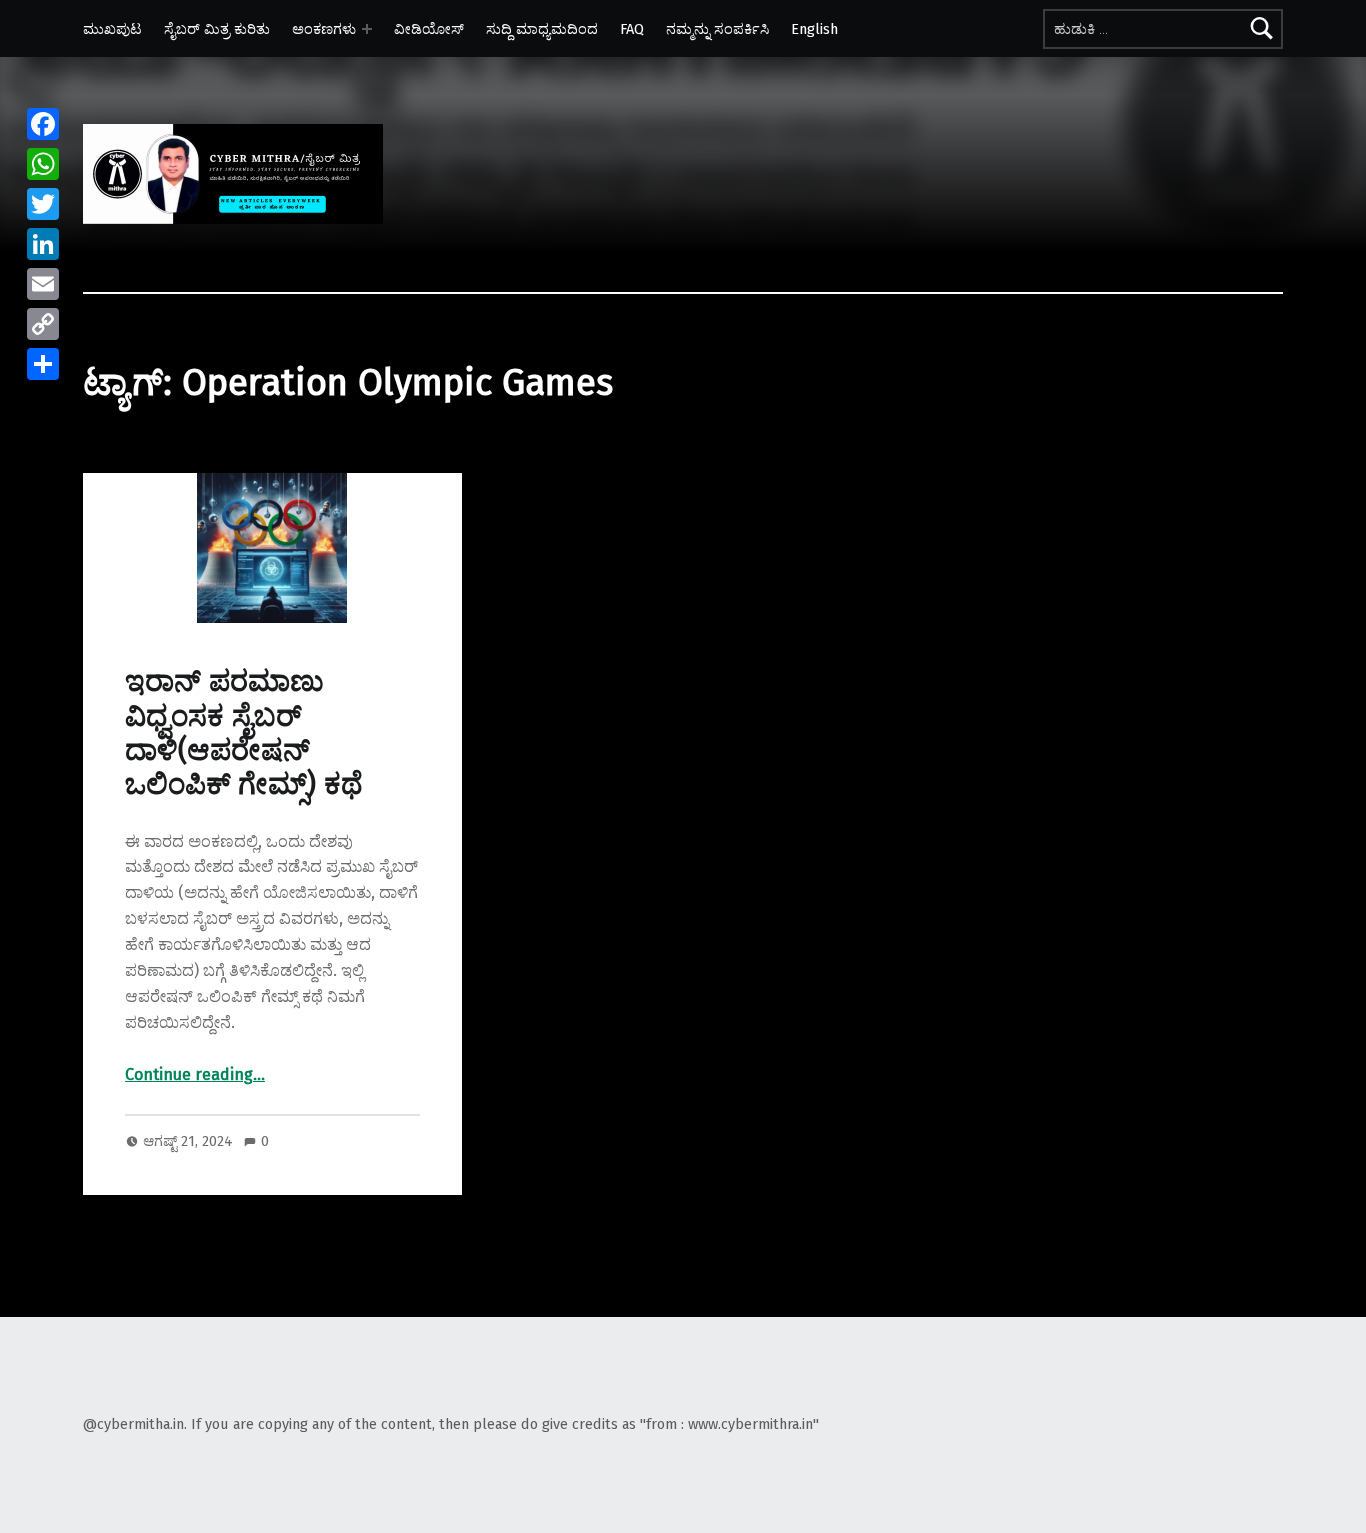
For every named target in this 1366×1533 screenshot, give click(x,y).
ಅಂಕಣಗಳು (324, 29)
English (814, 29)
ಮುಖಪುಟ (112, 29)
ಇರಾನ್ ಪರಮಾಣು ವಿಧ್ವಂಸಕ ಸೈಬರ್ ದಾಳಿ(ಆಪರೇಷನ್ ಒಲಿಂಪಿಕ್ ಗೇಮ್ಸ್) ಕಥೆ (244, 733)
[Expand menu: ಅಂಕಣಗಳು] (367, 29)
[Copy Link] (43, 324)
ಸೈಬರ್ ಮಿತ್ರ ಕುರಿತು (217, 29)
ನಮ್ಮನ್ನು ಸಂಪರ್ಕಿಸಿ (717, 29)
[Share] (43, 364)
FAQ (632, 29)
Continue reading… (195, 1074)
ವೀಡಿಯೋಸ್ (429, 29)
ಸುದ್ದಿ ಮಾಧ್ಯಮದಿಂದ (542, 29)
